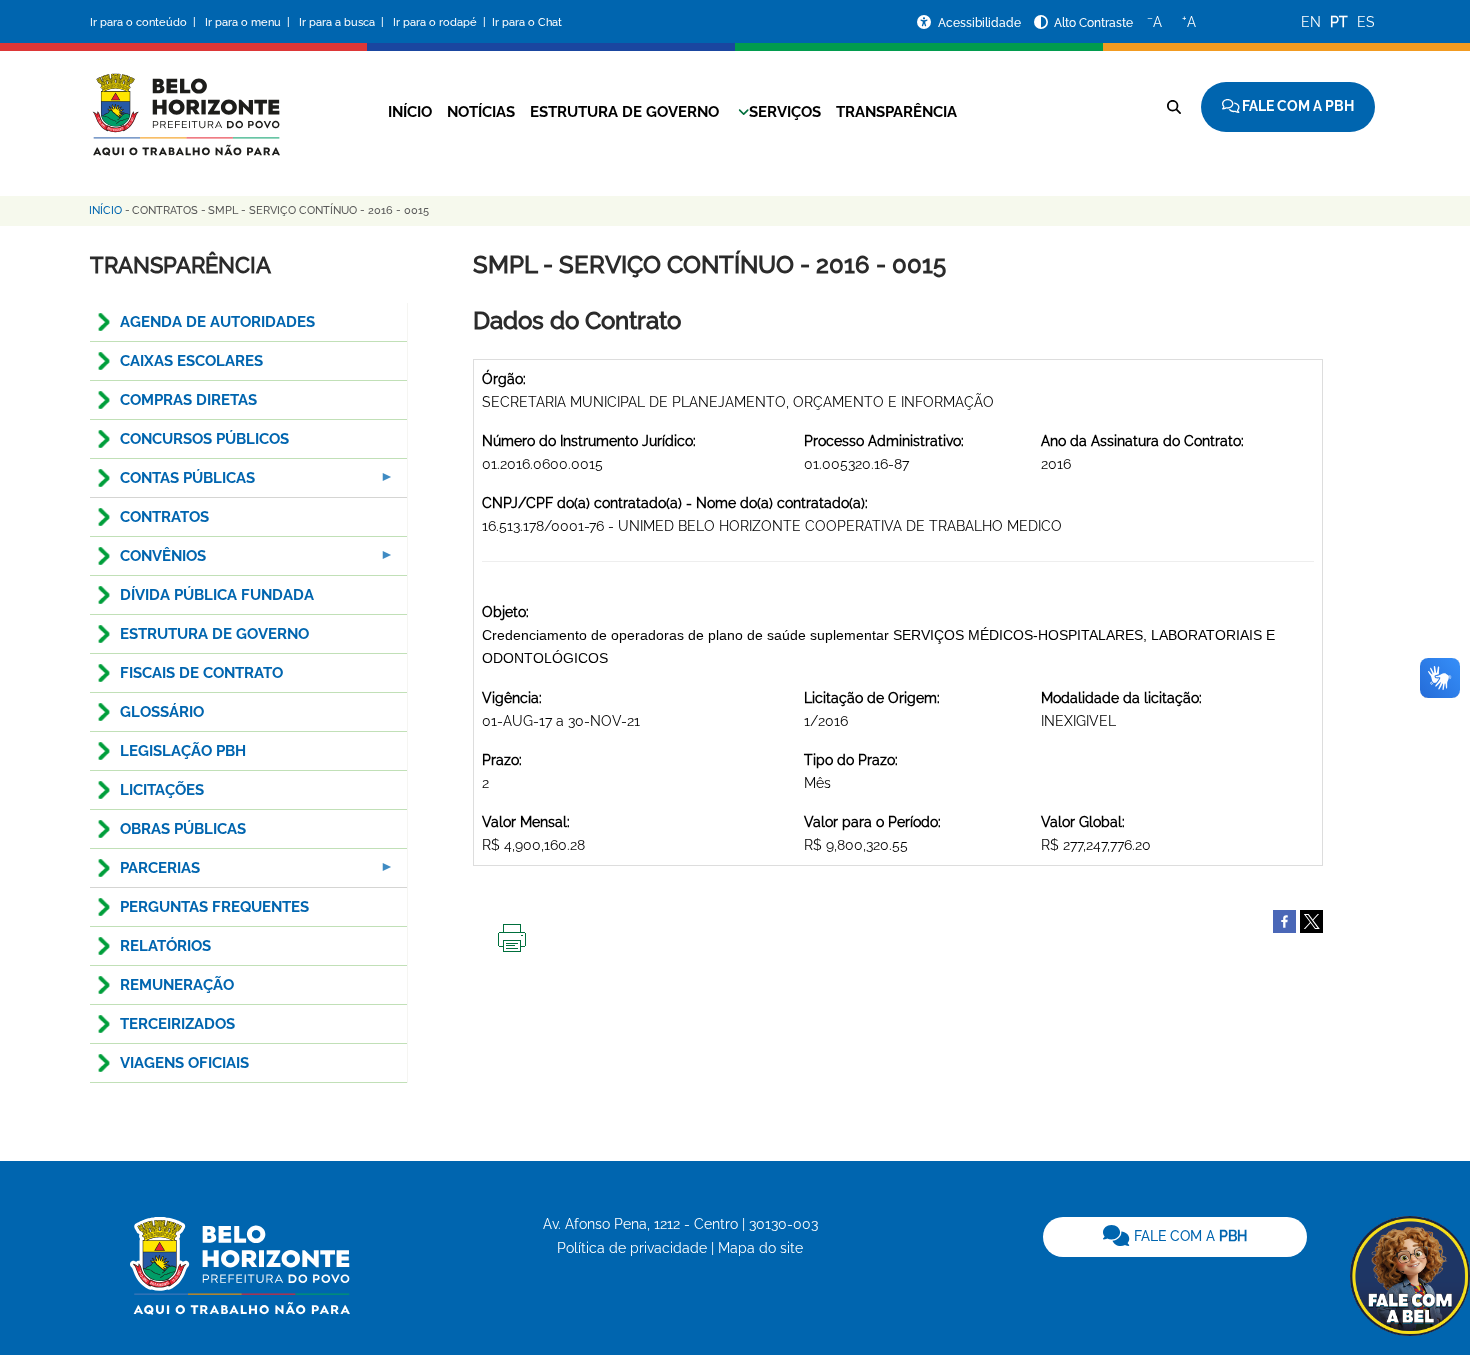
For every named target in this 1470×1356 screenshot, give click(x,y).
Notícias (481, 112)
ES (1366, 22)
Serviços (785, 112)
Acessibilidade (981, 23)
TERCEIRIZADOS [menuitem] (177, 1024)
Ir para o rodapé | (441, 22)
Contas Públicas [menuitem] (172, 483)
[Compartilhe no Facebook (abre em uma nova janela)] (1284, 920)
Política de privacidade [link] (632, 1248)
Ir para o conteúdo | (146, 22)
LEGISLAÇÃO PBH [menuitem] (183, 751)
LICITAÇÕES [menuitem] (162, 790)
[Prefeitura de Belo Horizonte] (185, 102)
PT (1339, 22)
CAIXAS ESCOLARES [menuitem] (191, 361)
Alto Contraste (1093, 23)
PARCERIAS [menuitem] (145, 873)
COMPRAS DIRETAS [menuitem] (188, 400)
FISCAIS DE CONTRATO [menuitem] (201, 673)
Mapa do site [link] (760, 1248)
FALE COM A (1188, 1236)
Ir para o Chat (527, 22)
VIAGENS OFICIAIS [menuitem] (184, 1063)
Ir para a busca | (343, 22)
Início (410, 112)
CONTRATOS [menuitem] (164, 517)
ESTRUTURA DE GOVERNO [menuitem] (214, 634)
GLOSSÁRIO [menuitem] (162, 712)
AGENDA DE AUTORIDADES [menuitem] (217, 322)
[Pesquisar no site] (1174, 107)
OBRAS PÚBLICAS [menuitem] (183, 829)
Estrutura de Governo (624, 112)
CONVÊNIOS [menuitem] (148, 561)
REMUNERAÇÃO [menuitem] (177, 985)
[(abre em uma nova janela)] (1311, 920)
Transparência (896, 112)
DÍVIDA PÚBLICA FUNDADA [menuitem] (217, 595)
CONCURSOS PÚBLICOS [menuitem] (204, 439)
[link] (1175, 1237)
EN (1311, 22)
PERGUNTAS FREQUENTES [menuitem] (214, 907)
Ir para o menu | (249, 22)
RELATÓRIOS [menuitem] (165, 946)
